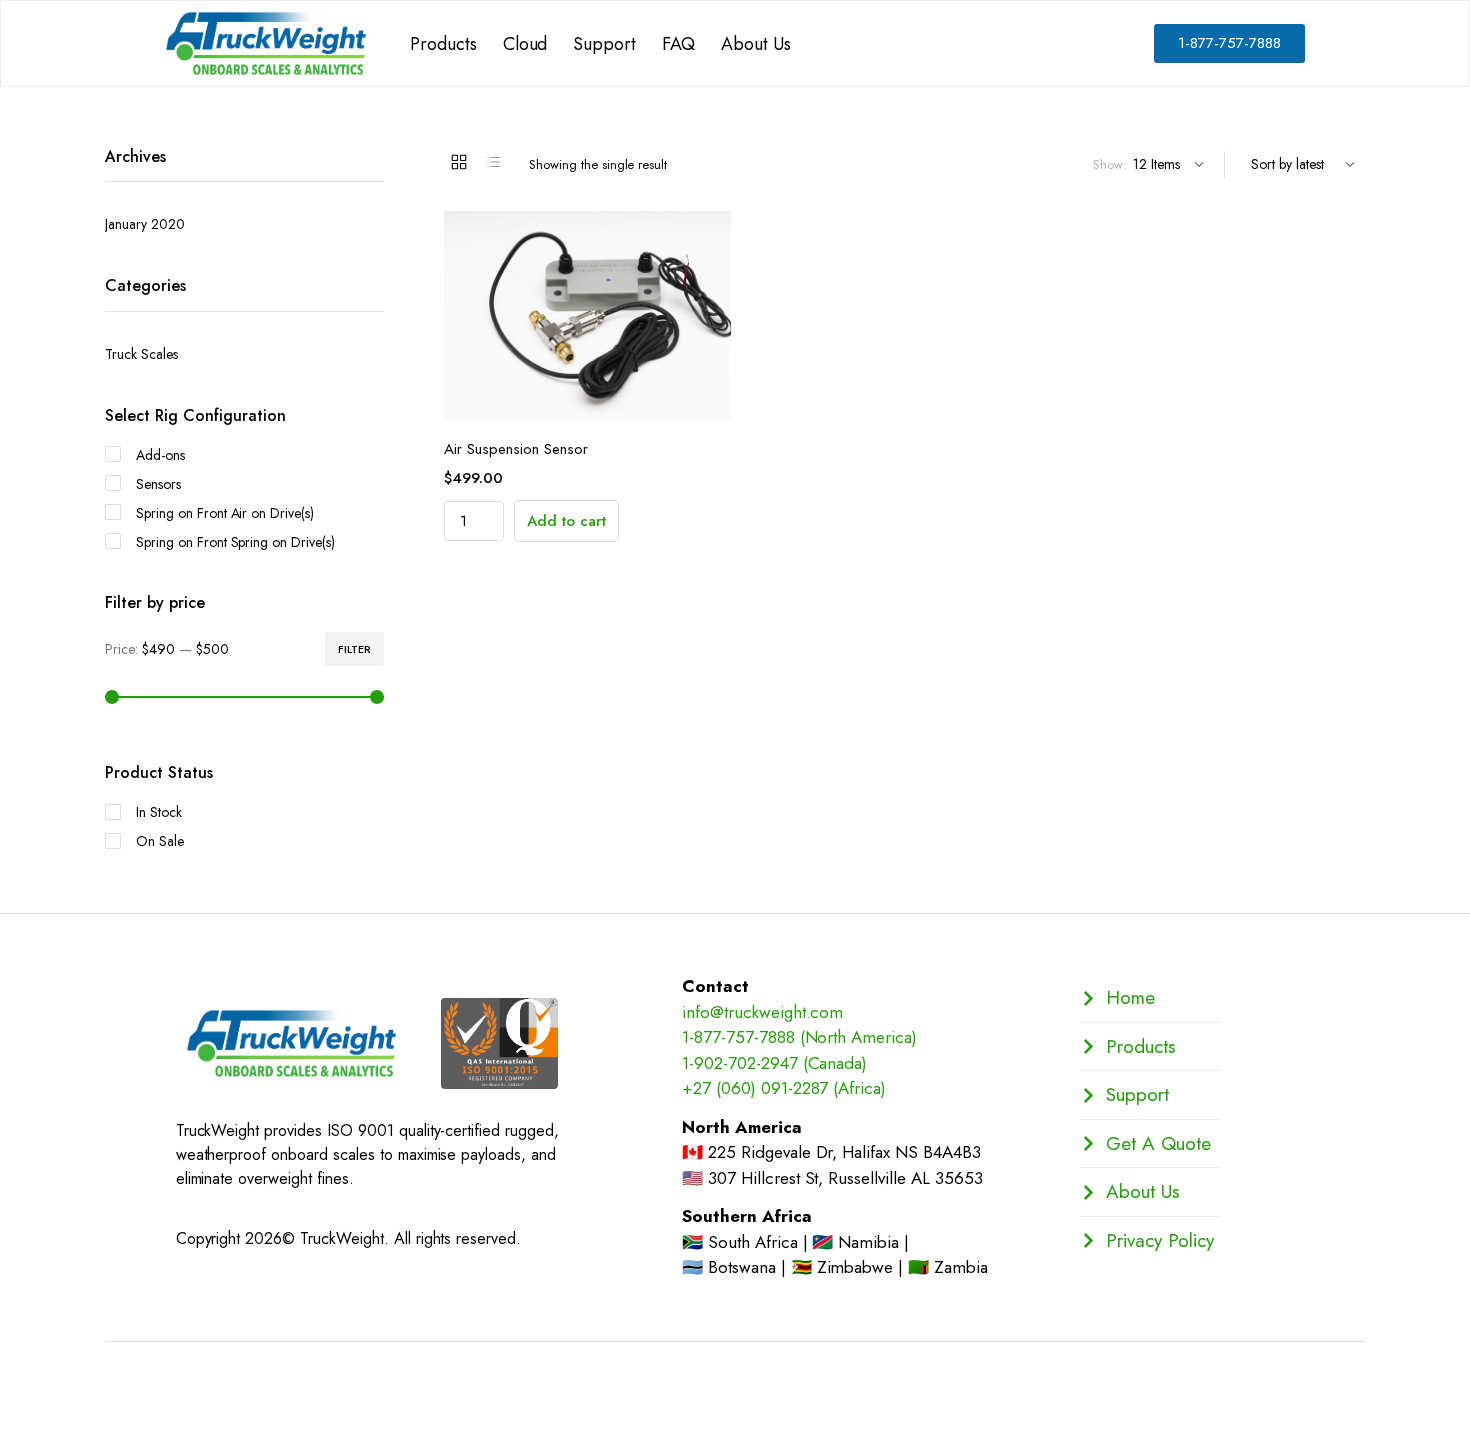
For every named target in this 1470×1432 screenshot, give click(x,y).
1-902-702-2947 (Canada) (774, 1063)
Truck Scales (141, 354)
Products (443, 44)
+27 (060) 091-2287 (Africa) (784, 1088)
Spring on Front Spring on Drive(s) (235, 542)
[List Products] (494, 162)
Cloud (525, 44)
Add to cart (566, 521)
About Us (756, 44)
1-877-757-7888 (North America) (799, 1037)
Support (604, 44)
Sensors (158, 484)
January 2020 (145, 224)
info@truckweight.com (762, 1012)
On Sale (160, 841)
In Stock (159, 812)
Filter (354, 649)
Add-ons (160, 455)
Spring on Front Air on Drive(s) (225, 513)
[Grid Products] (459, 162)
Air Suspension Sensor (516, 449)
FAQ (678, 44)
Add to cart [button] (607, 398)
